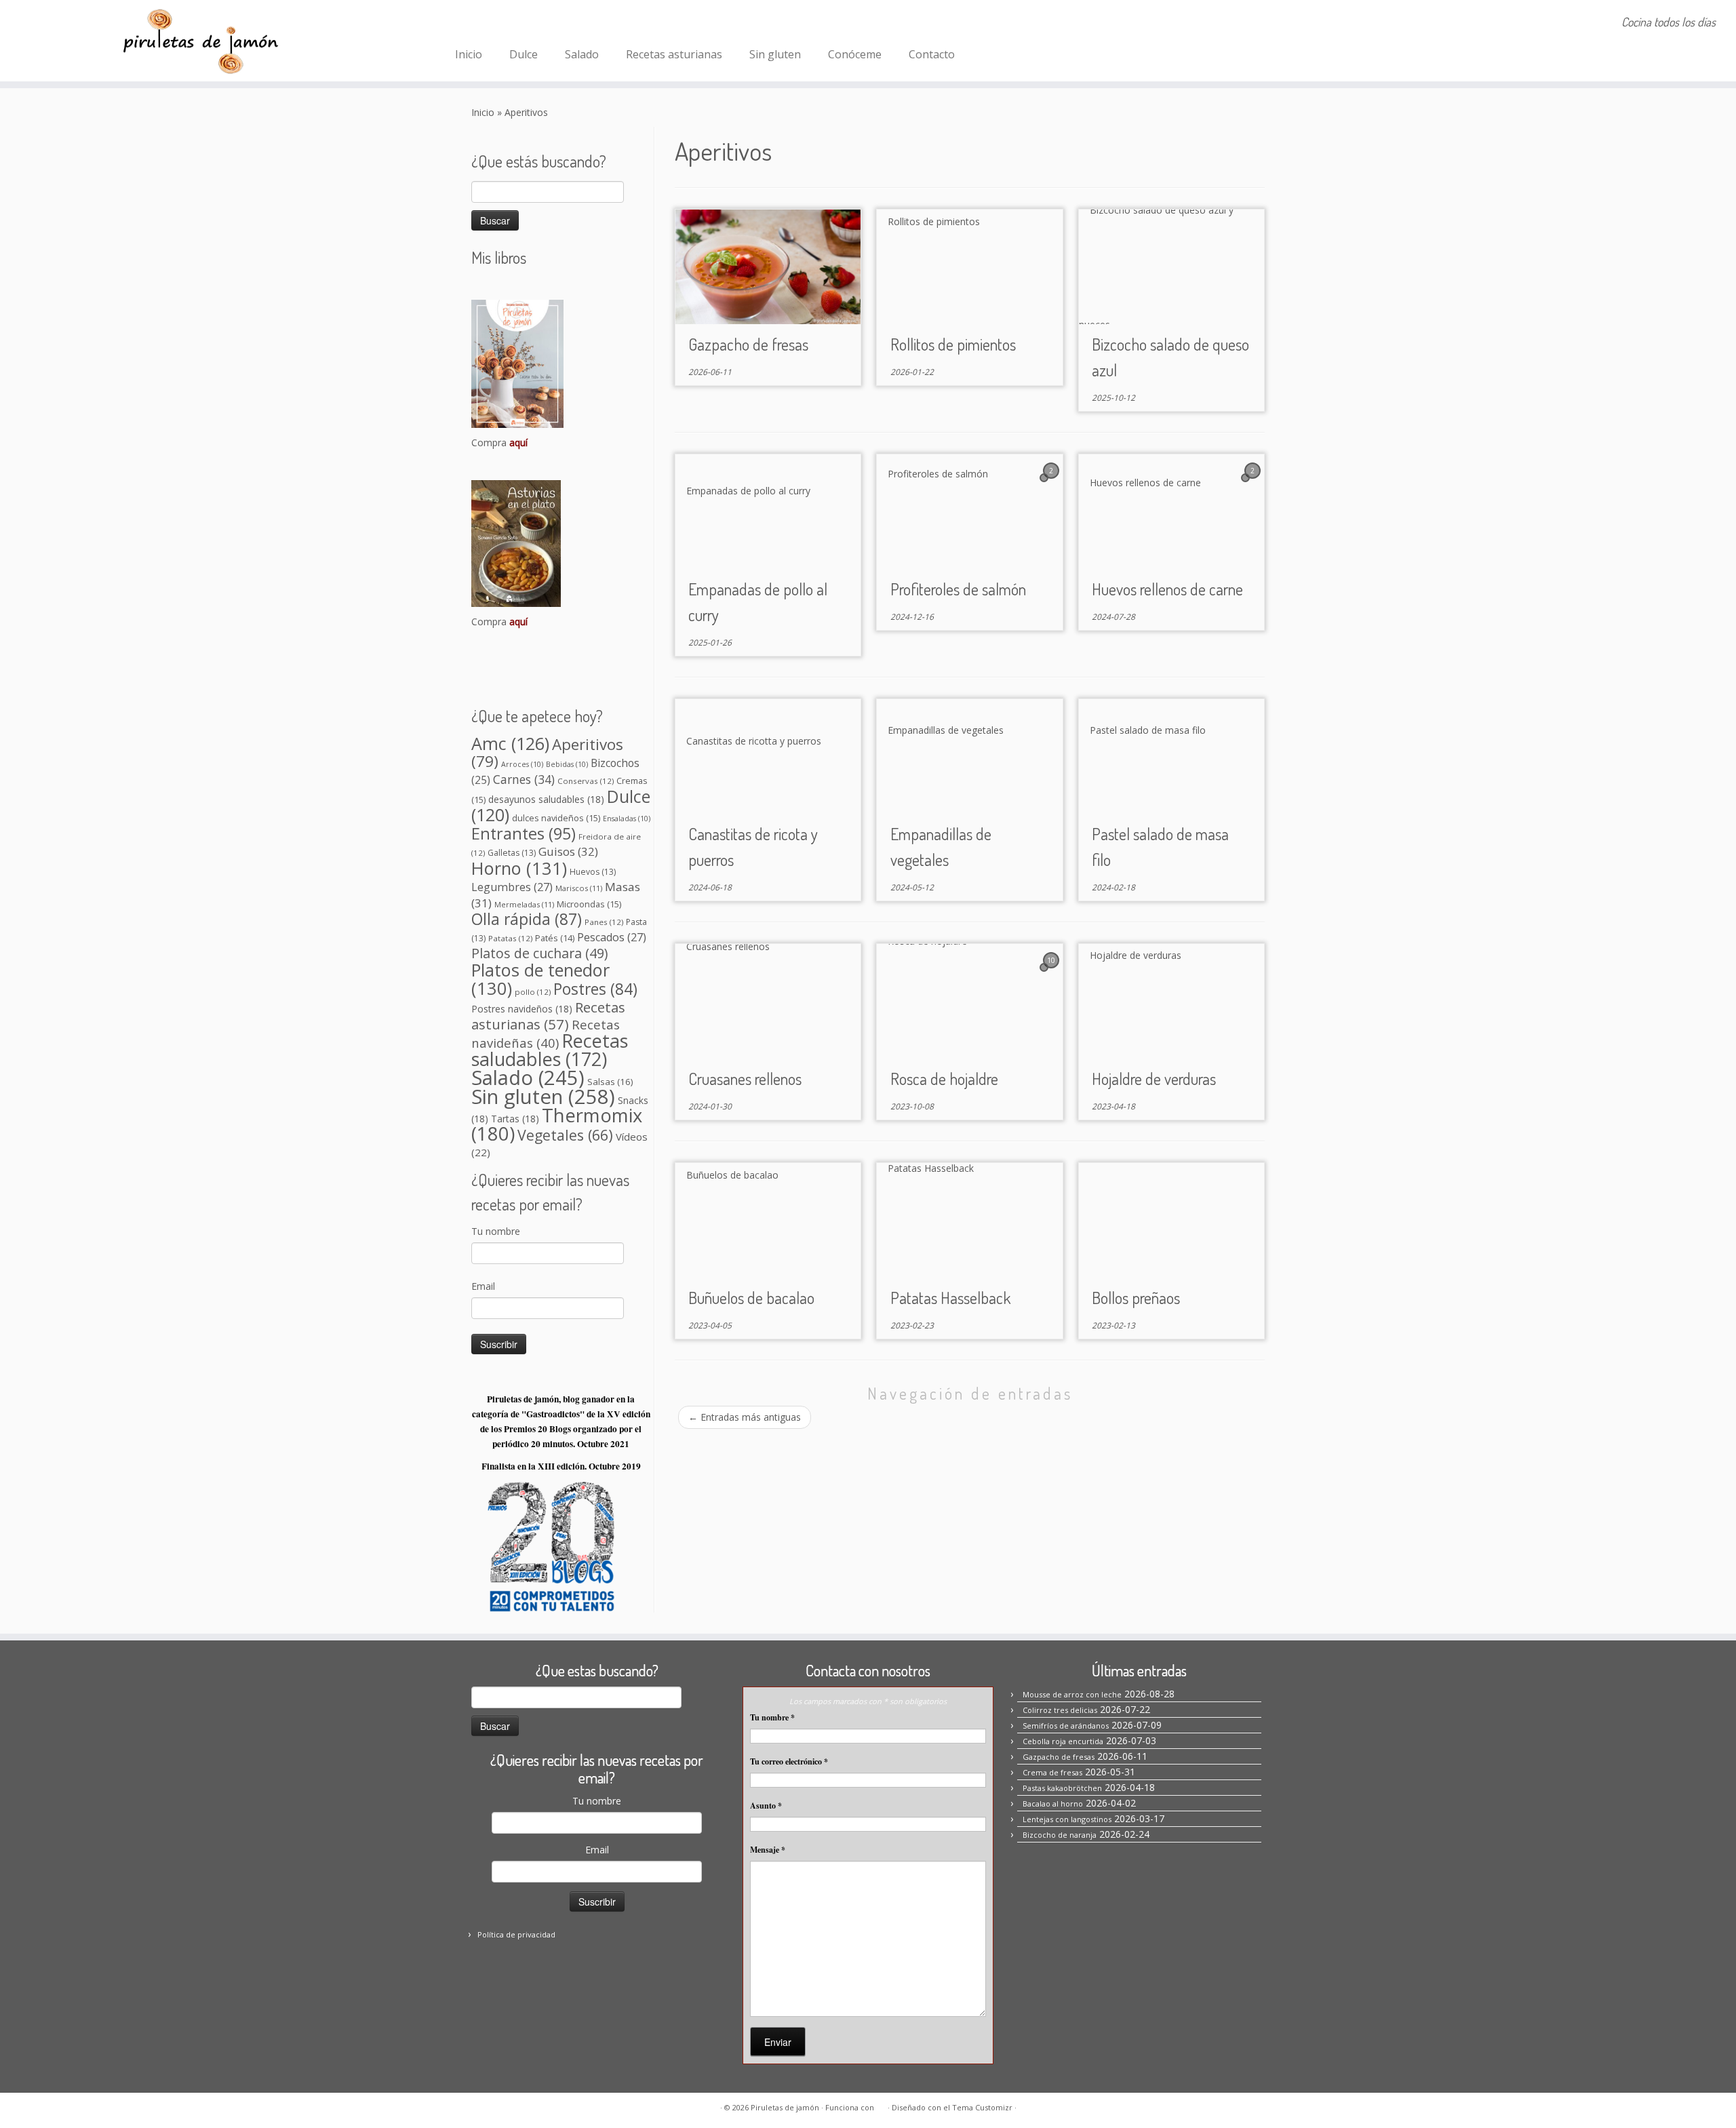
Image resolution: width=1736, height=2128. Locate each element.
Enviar (778, 2042)
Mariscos (579, 888)
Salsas (610, 1082)
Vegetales (565, 1135)
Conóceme (855, 54)
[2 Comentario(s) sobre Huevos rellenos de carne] (1254, 483)
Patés (555, 938)
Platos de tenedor (540, 979)
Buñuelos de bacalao (751, 1298)
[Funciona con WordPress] (881, 2105)
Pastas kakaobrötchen (1062, 1788)
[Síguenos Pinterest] (504, 24)
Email (483, 1286)
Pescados (612, 937)
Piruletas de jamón (785, 2107)
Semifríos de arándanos (1066, 1726)
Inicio (469, 54)
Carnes (524, 779)
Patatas (510, 938)
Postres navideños (522, 1009)
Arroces (522, 764)
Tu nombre (496, 1231)
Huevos (593, 872)
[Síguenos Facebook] (468, 24)
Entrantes (524, 833)
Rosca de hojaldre (944, 1079)
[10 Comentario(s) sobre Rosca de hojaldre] (1052, 973)
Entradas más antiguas (745, 1417)
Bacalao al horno (1053, 1804)
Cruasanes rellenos (745, 1079)
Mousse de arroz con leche (1072, 1694)
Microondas (589, 904)
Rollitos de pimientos (953, 344)
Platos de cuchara (539, 953)
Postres (595, 989)
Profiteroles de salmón (958, 589)
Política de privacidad (516, 1934)
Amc (510, 743)
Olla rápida (527, 919)
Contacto (932, 54)
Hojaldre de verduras (1154, 1079)
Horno (519, 868)
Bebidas (567, 764)
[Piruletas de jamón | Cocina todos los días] (200, 41)
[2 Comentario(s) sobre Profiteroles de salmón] (1052, 483)
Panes (604, 922)
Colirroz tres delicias (1060, 1710)
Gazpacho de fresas (748, 344)
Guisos (568, 851)
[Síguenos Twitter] (522, 24)
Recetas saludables (550, 1050)
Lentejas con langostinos (1067, 1819)
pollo (533, 992)
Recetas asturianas (674, 54)
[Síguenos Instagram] (486, 24)
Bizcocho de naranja (1060, 1835)
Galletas (512, 853)
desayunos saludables (546, 799)
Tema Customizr (982, 2107)
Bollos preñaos (1136, 1298)
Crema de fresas (1052, 1772)
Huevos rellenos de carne (1167, 589)
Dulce (524, 54)
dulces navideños (556, 818)
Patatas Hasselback (950, 1298)
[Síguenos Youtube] (541, 24)
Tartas (515, 1119)
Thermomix (557, 1124)
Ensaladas (627, 819)
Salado (582, 54)
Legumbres (512, 887)
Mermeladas (524, 904)
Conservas (586, 781)
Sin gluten (775, 54)
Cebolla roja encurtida (1063, 1741)
